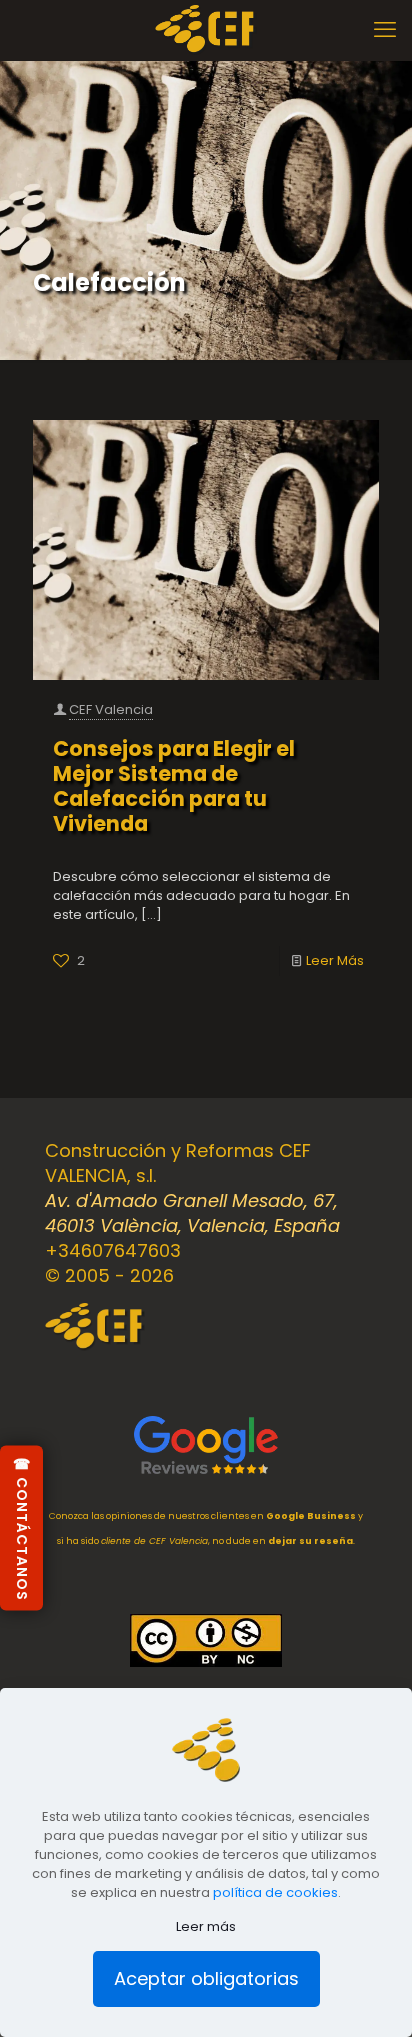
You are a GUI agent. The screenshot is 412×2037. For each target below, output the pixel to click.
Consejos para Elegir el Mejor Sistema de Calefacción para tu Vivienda (174, 786)
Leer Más (335, 960)
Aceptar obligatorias (206, 1978)
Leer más (206, 1926)
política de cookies (275, 1892)
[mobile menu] (385, 30)
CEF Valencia (111, 709)
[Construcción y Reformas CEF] (206, 30)
